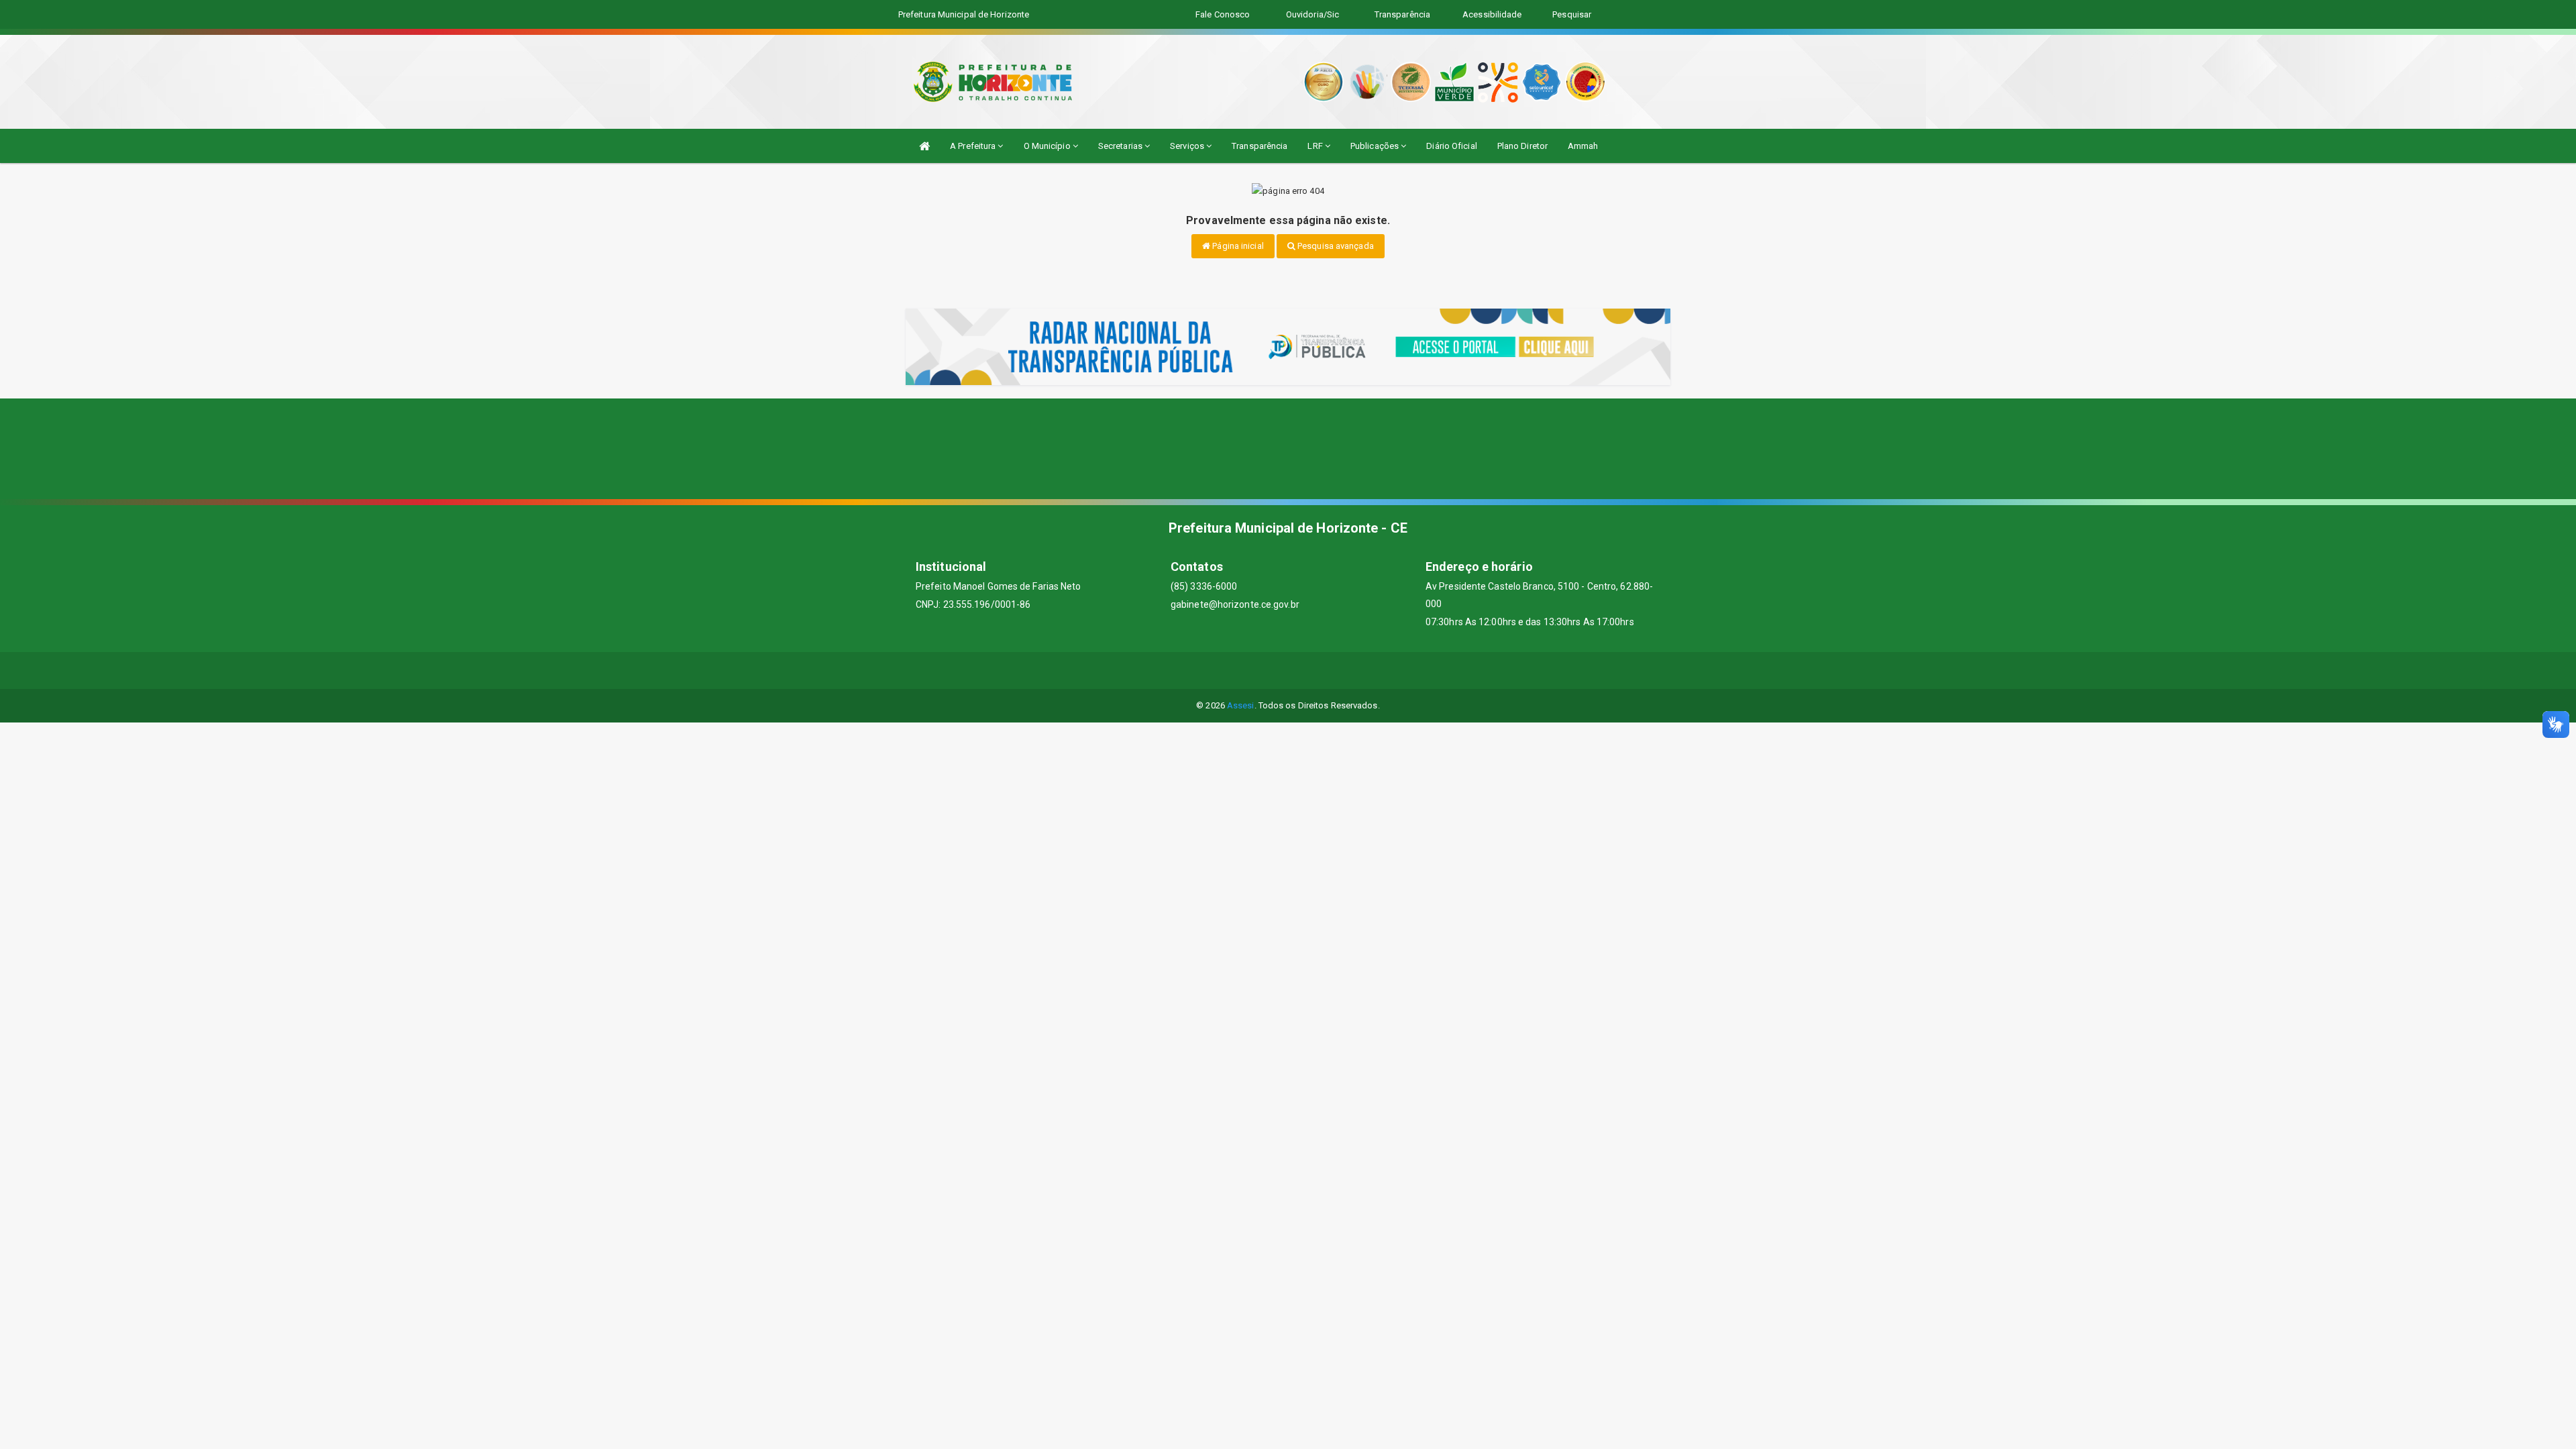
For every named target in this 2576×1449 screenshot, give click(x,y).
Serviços (1188, 146)
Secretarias (1121, 146)
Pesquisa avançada (1335, 246)
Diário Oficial (1451, 146)
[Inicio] (924, 146)
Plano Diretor (1522, 146)
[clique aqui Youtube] (1304, 670)
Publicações (1376, 146)
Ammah (1583, 146)
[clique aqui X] (1272, 670)
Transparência (1259, 146)
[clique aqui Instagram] (1337, 670)
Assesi (1241, 705)
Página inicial (1237, 246)
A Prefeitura (974, 146)
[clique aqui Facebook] (1240, 670)
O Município (1048, 146)
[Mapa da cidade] (1288, 449)
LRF (1316, 146)
